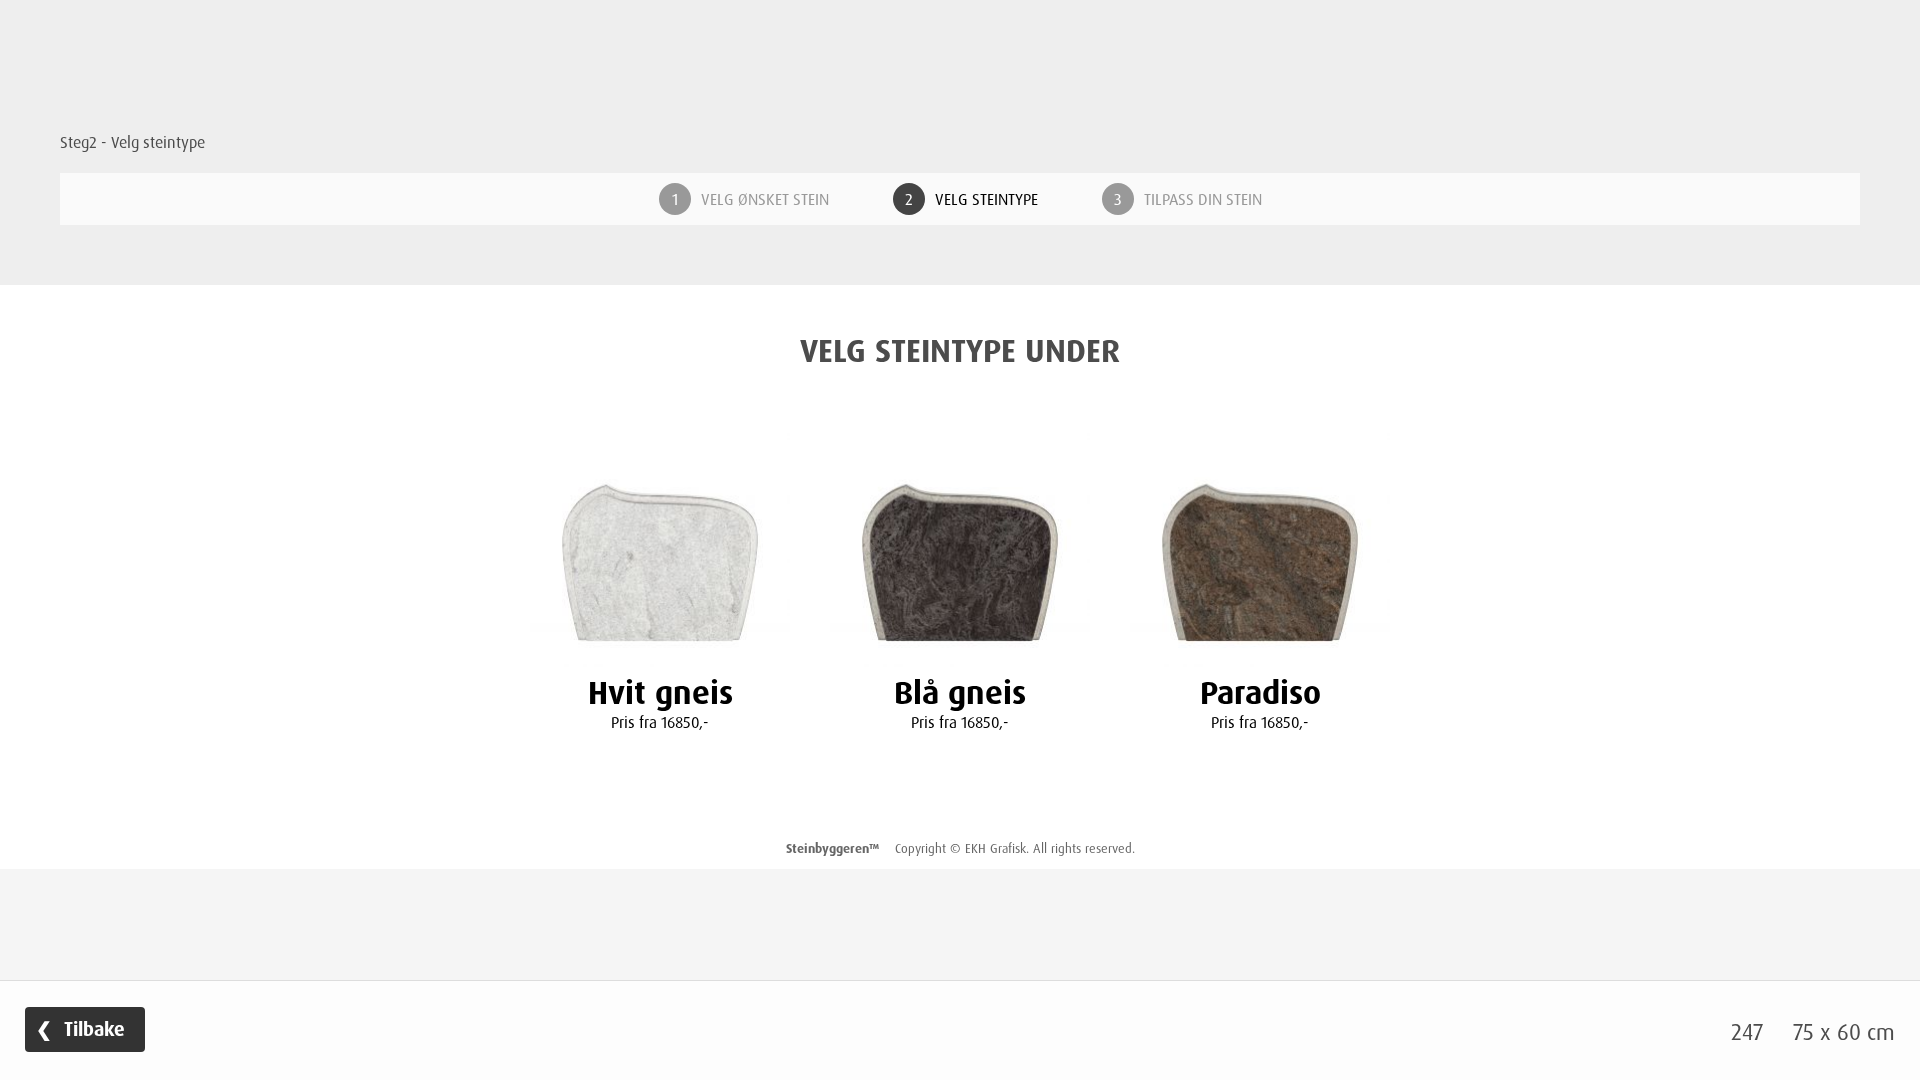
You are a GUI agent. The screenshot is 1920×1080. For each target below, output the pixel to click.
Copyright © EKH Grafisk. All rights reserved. (960, 848)
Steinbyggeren (960, 93)
